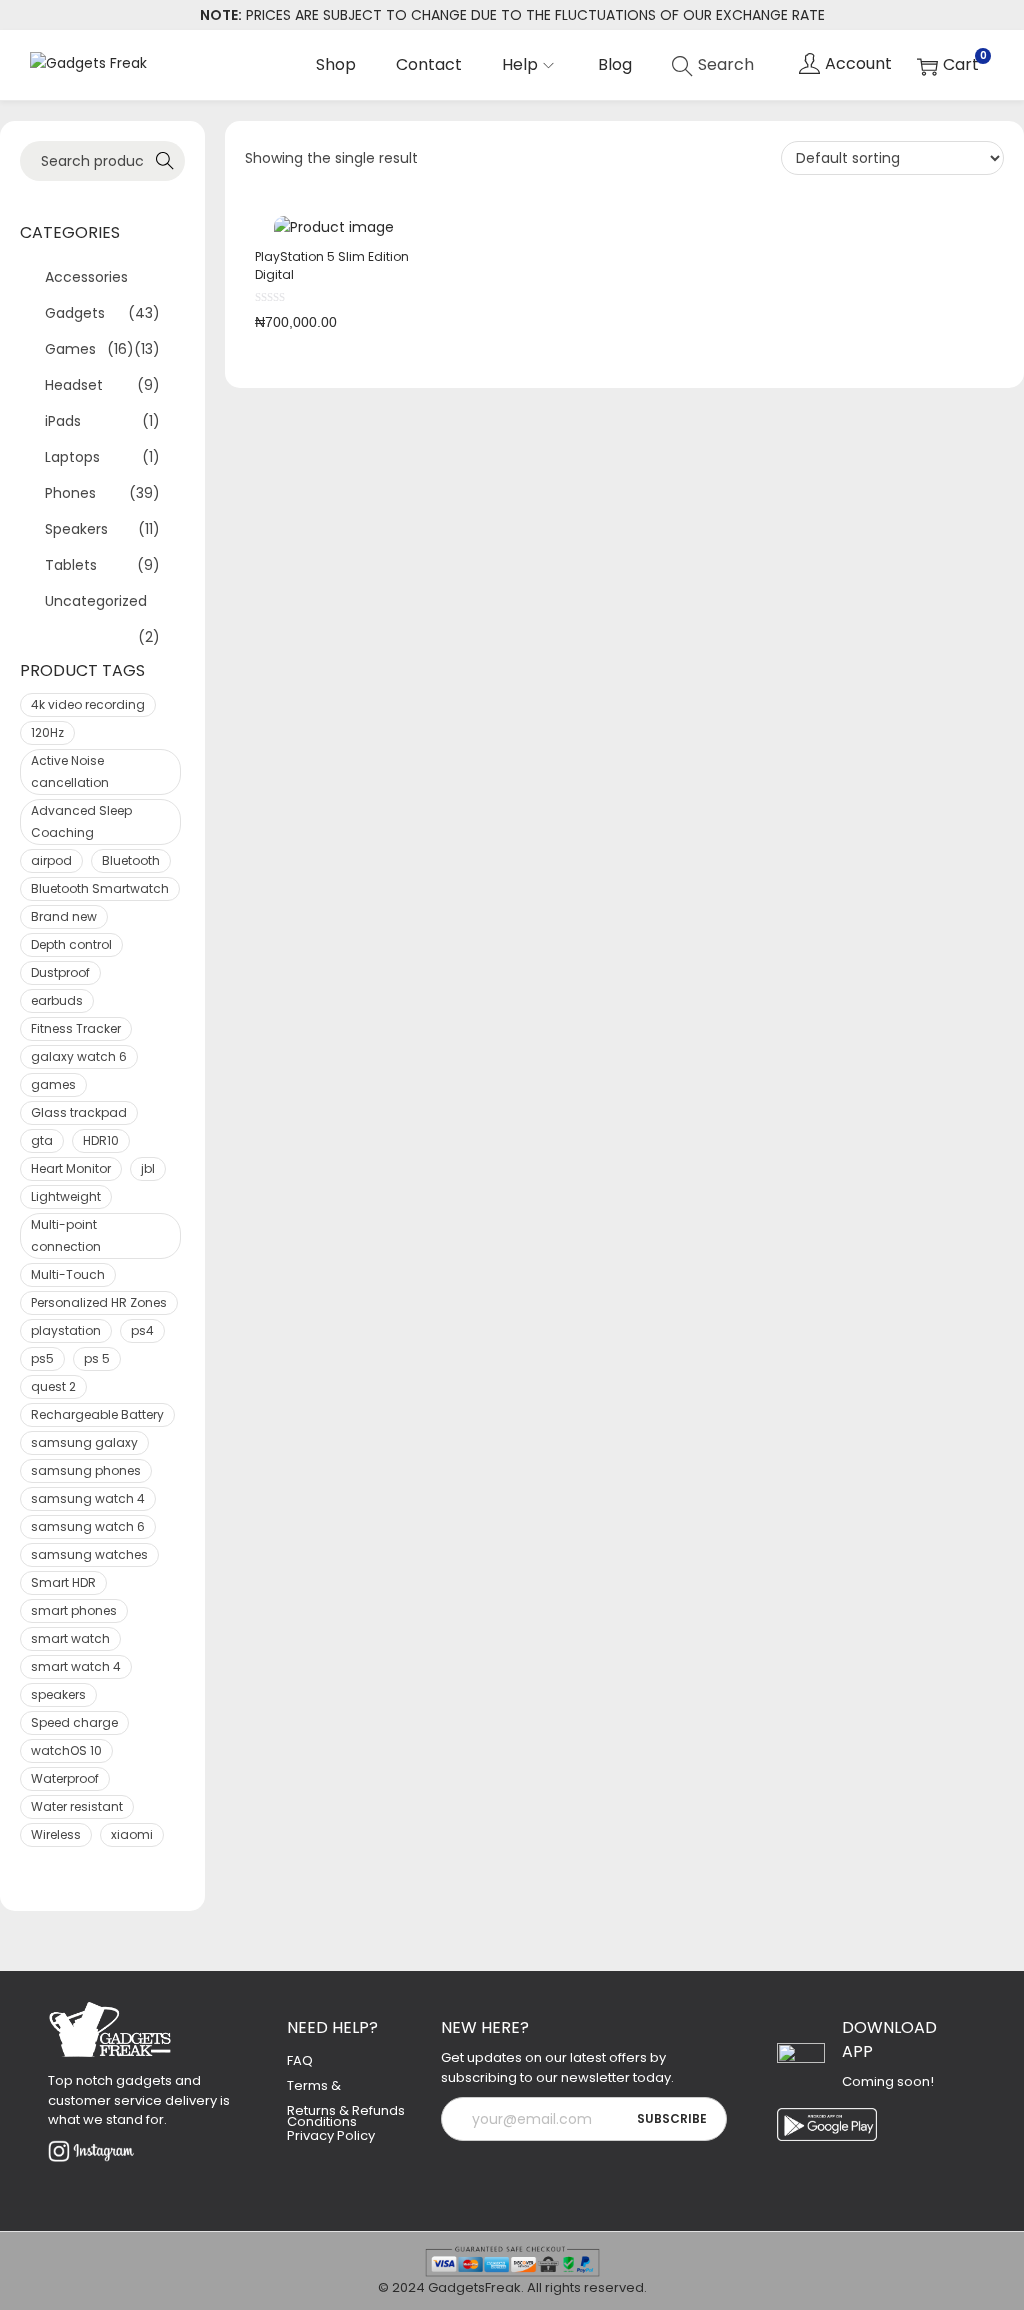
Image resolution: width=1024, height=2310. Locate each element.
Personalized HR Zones (99, 1302)
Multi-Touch (68, 1274)
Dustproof (60, 972)
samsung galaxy (84, 1442)
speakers (58, 1694)
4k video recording (88, 704)
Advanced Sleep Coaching (81, 821)
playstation (66, 1330)
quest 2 (53, 1386)
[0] (948, 65)
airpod (51, 860)
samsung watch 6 (88, 1526)
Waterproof (65, 1778)
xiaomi (132, 1834)
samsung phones (86, 1470)
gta (42, 1140)
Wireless (56, 1834)
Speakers (76, 529)
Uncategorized (96, 601)
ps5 (42, 1358)
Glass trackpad (79, 1112)
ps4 (142, 1330)
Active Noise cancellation (70, 771)
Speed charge (74, 1722)
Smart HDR (63, 1582)
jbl (148, 1168)
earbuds (57, 1000)
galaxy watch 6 (79, 1056)
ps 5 (97, 1358)
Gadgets (75, 313)
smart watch (70, 1638)
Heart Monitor (71, 1168)
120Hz (47, 732)
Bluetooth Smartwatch (100, 888)
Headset (74, 385)
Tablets (71, 565)
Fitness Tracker (76, 1028)
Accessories (86, 277)
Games (70, 349)
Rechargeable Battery (97, 1414)
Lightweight (66, 1196)
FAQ (300, 2060)
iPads (63, 421)
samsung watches (89, 1554)
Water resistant (77, 1806)
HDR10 (101, 1140)
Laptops (72, 457)
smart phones (74, 1610)
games (53, 1084)
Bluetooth (131, 860)
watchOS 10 (66, 1750)
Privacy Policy (331, 2135)
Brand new (64, 916)
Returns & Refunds (346, 2110)
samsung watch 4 (88, 1498)
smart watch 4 (76, 1666)
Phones (70, 493)
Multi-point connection (66, 1235)
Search (159, 161)
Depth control (71, 944)
